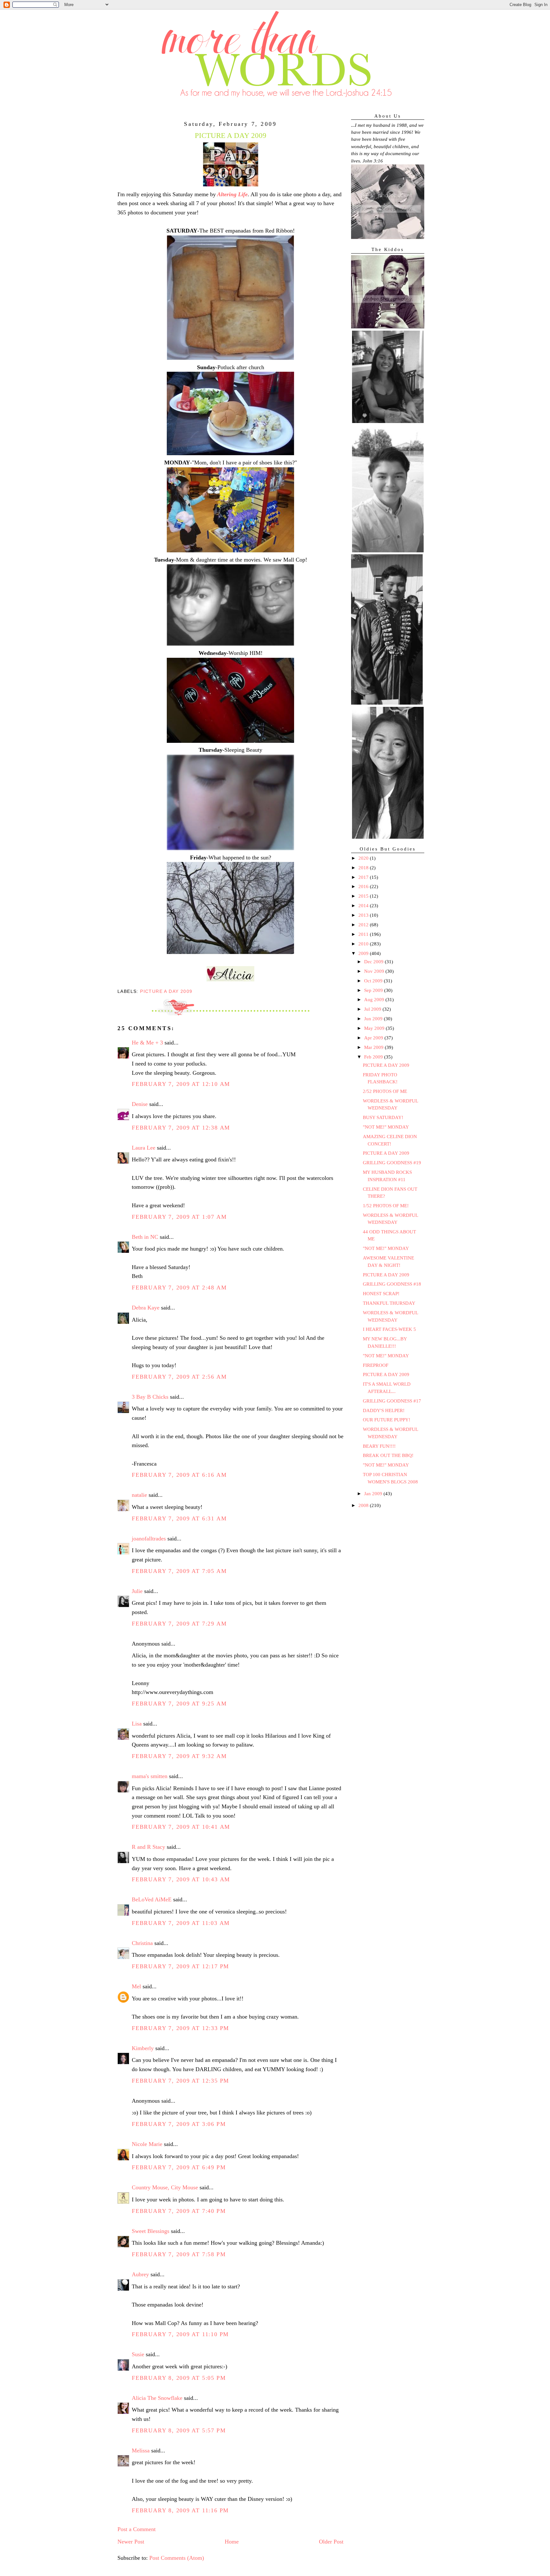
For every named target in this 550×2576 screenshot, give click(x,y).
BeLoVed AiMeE (152, 1899)
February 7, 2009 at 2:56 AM (179, 1377)
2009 (364, 953)
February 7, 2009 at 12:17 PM (180, 1966)
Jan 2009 (374, 1494)
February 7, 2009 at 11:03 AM (181, 1923)
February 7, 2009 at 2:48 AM (179, 1288)
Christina (142, 1943)
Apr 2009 (374, 1038)
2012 (364, 925)
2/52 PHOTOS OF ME (385, 1091)
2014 (364, 906)
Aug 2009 (375, 1000)
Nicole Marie (147, 2144)
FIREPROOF (376, 1365)
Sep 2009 (374, 990)
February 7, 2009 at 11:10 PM (180, 2334)
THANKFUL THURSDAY (389, 1303)
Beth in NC (145, 1237)
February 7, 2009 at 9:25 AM (179, 1704)
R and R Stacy (148, 1847)
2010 (364, 944)
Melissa (141, 2450)
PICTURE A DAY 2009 (386, 1065)
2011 (364, 934)
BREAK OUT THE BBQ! (388, 1455)
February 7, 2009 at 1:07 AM (179, 1217)
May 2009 (375, 1028)
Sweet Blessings (151, 2231)
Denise (140, 1104)
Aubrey (140, 2274)
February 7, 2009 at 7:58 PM (179, 2254)
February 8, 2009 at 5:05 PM (179, 2378)
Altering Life (232, 194)
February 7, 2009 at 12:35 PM (180, 2081)
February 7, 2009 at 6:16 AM (179, 1475)
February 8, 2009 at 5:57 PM (179, 2430)
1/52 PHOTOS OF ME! (386, 1206)
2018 (364, 868)
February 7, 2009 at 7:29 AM (179, 1624)
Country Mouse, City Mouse (165, 2187)
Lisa (137, 1724)
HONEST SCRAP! (381, 1294)
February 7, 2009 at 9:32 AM (179, 1756)
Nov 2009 (375, 971)
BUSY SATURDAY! (383, 1117)
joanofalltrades (149, 1539)
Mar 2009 (374, 1047)
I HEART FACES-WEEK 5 (389, 1329)
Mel (136, 1986)
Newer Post (131, 2542)
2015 (364, 896)
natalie (139, 1495)
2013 (364, 915)
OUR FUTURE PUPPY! (387, 1420)
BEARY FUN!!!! (379, 1446)
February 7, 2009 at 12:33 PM (180, 2028)
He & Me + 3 (147, 1043)
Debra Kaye (146, 1308)
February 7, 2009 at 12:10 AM (181, 1084)
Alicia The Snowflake (157, 2398)
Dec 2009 (374, 962)
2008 (364, 1505)
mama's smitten (150, 1776)
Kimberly (143, 2048)
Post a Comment (137, 2529)
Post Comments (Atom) (177, 2558)
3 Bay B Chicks (150, 1397)
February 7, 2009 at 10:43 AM (181, 1879)
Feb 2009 (374, 1057)
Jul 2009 (373, 1009)
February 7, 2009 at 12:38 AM (181, 1128)
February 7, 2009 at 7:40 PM (179, 2211)
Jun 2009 (374, 1019)
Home (232, 2542)
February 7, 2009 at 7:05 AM (179, 1571)
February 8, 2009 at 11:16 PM (180, 2510)
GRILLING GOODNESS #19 (392, 1163)
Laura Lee (144, 1148)
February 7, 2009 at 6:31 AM (179, 1518)
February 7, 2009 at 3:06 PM (179, 2124)
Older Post (331, 2542)
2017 (364, 877)
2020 (364, 858)
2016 (364, 886)
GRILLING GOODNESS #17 (392, 1401)
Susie (138, 2354)
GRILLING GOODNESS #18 (392, 1284)
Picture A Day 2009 (166, 991)
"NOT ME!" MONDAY (386, 1127)
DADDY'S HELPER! (384, 1410)
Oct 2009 (374, 981)
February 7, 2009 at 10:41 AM (181, 1827)
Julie (137, 1591)
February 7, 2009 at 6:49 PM (179, 2167)
